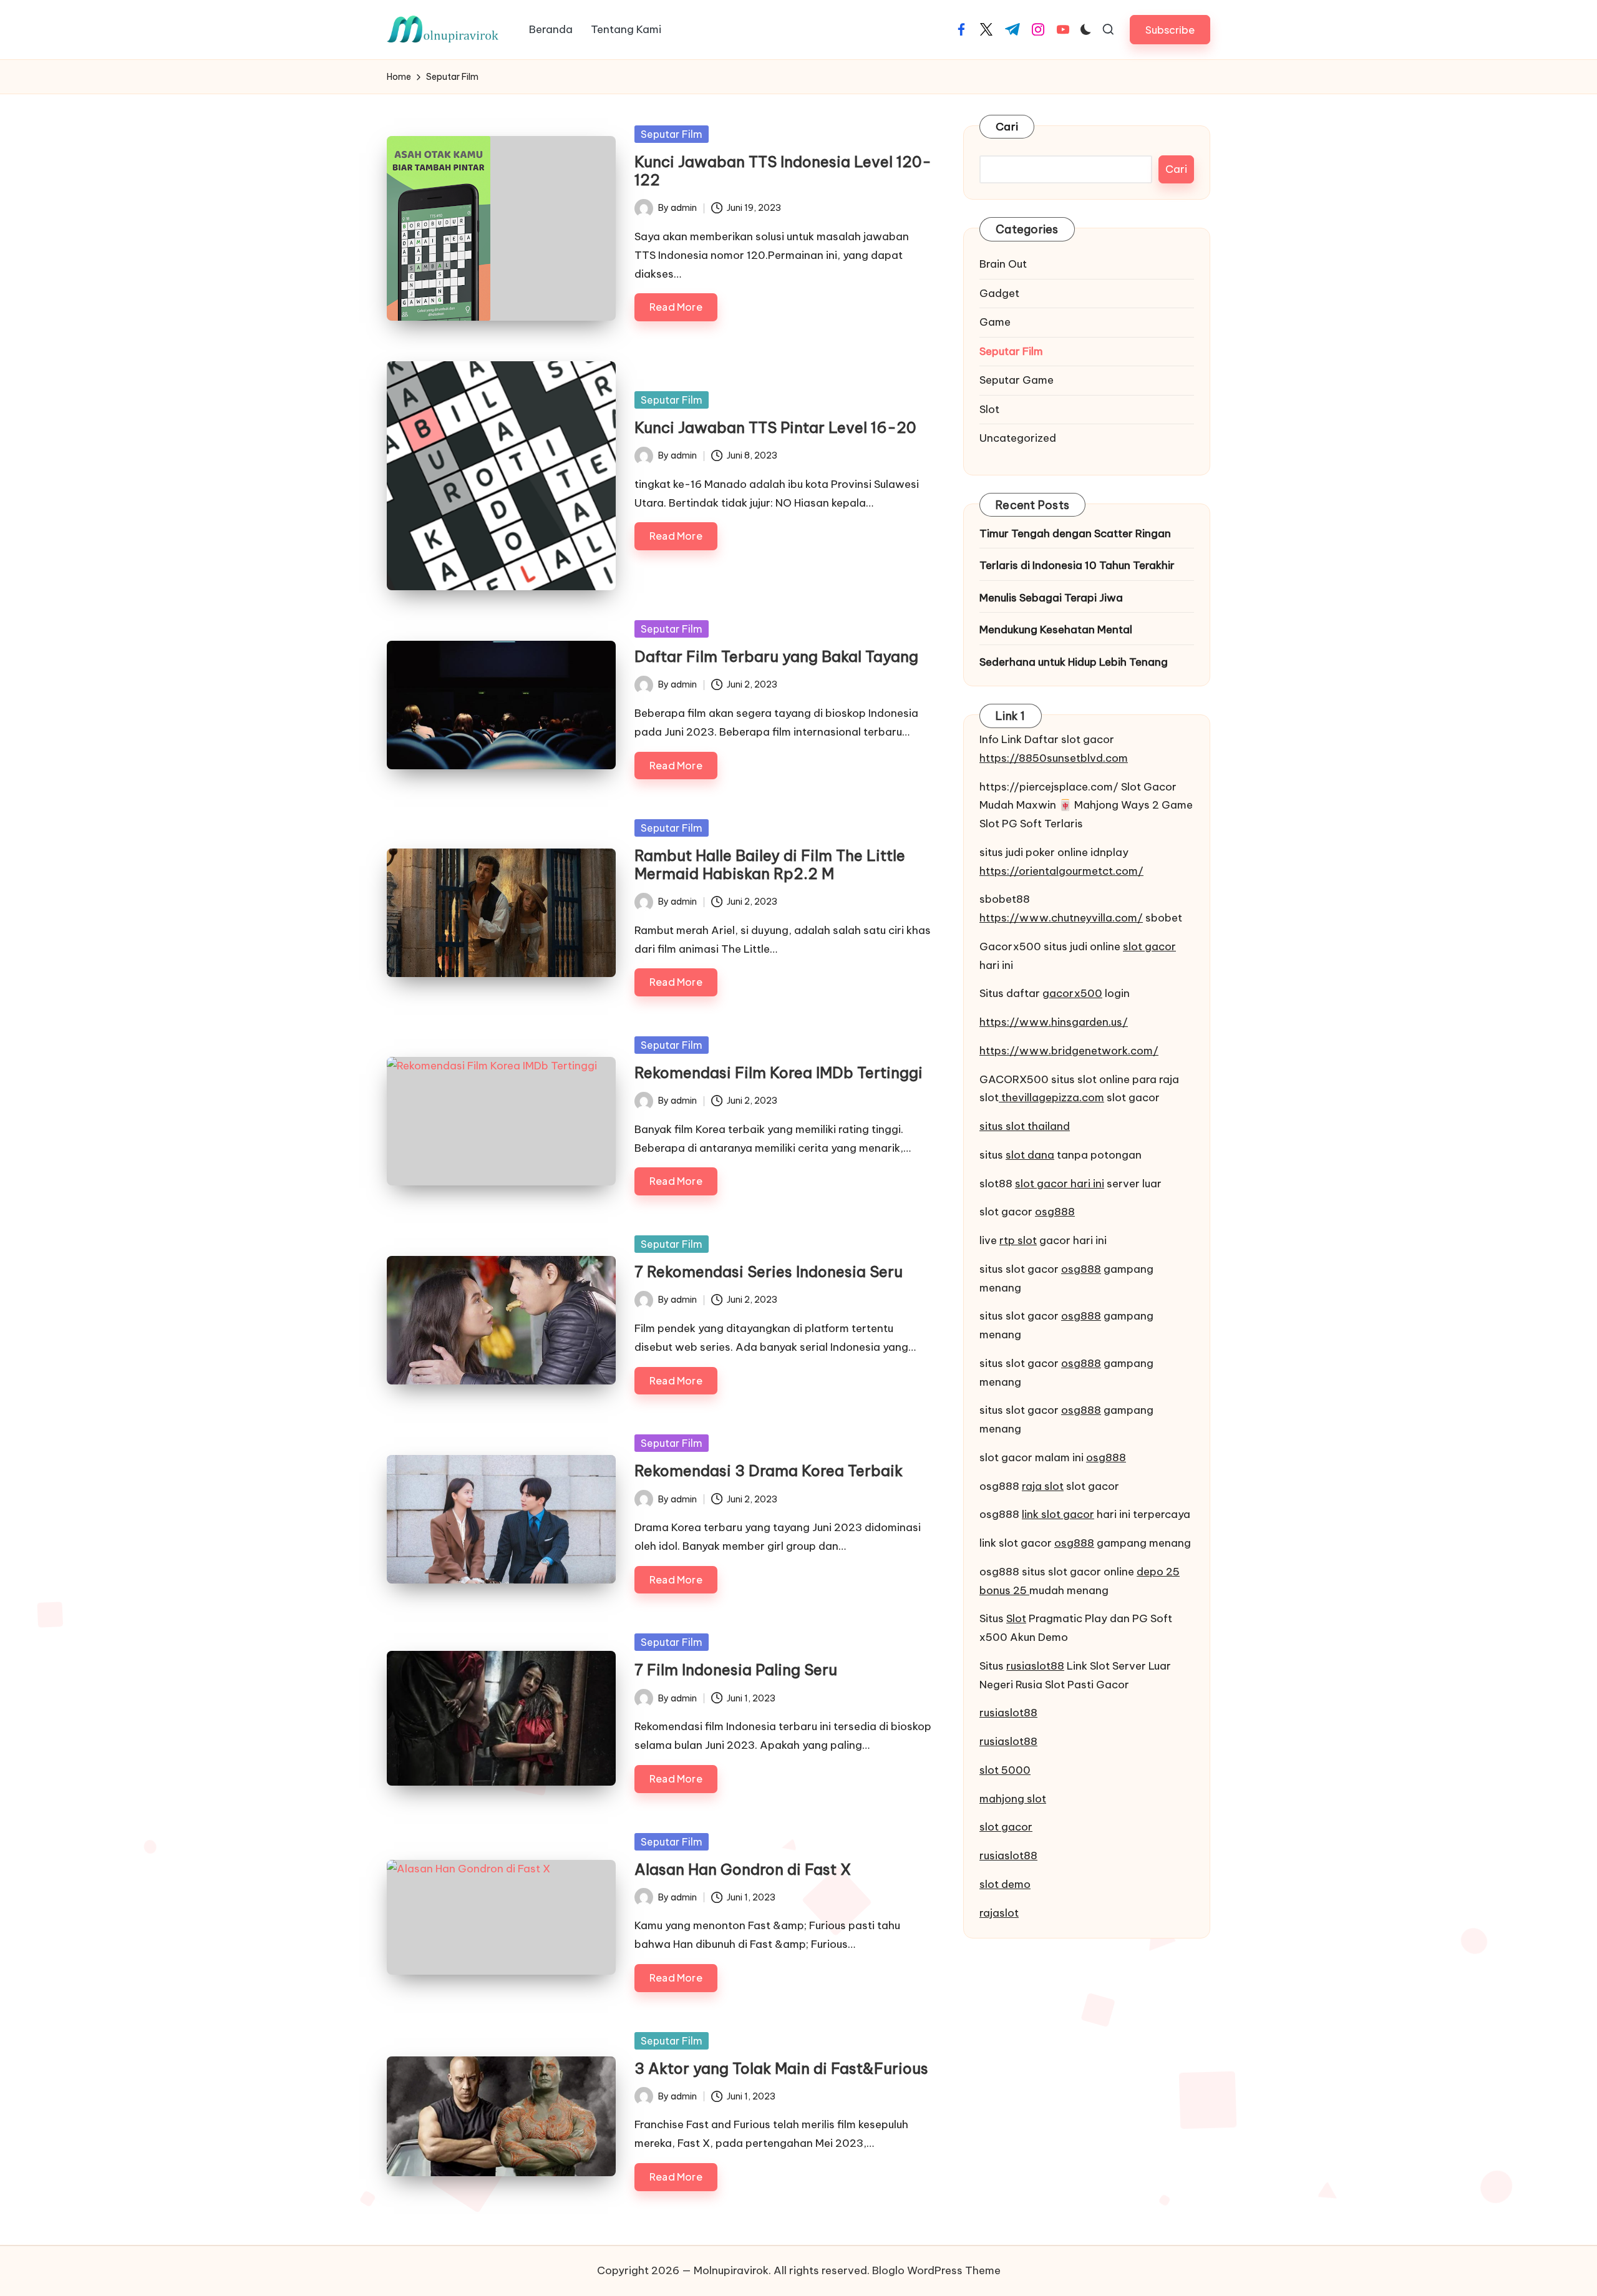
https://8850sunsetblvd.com (1054, 758)
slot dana (1030, 1155)
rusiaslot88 (1035, 1666)
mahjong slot (1013, 1799)
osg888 (1055, 1212)
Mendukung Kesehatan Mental (1056, 630)
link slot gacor (1058, 1514)
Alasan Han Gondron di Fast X (743, 1869)
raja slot (1043, 1486)
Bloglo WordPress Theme (936, 2270)
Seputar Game (1017, 380)
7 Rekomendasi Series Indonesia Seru (769, 1272)
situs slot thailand (1025, 1126)
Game (995, 322)
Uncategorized (1018, 438)
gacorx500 (1072, 993)
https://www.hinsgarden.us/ (1054, 1022)
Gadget (999, 293)
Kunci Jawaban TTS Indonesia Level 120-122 (783, 171)
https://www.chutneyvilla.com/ (1061, 918)
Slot (989, 409)
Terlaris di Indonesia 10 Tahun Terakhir (1077, 565)
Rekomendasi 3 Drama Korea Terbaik (769, 1471)
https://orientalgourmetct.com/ (1061, 871)
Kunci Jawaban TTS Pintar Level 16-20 (775, 427)
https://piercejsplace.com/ (1049, 787)
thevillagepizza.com (1051, 1097)
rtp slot (1018, 1240)
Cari (1007, 127)
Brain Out (1003, 264)
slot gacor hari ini (1060, 1184)
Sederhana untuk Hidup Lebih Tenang (1074, 662)
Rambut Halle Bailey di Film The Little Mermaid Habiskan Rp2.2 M (770, 864)
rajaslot (999, 1913)
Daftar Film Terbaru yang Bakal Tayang (776, 656)
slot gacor (1149, 946)
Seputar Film (672, 134)
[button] (1170, 30)
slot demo (1005, 1884)
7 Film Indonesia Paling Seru (736, 1670)
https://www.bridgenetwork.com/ (1069, 1051)
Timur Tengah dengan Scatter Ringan (1075, 533)
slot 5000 (1005, 1770)
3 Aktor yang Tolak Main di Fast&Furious (781, 2068)
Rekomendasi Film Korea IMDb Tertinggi (779, 1073)
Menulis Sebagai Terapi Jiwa (1051, 598)
